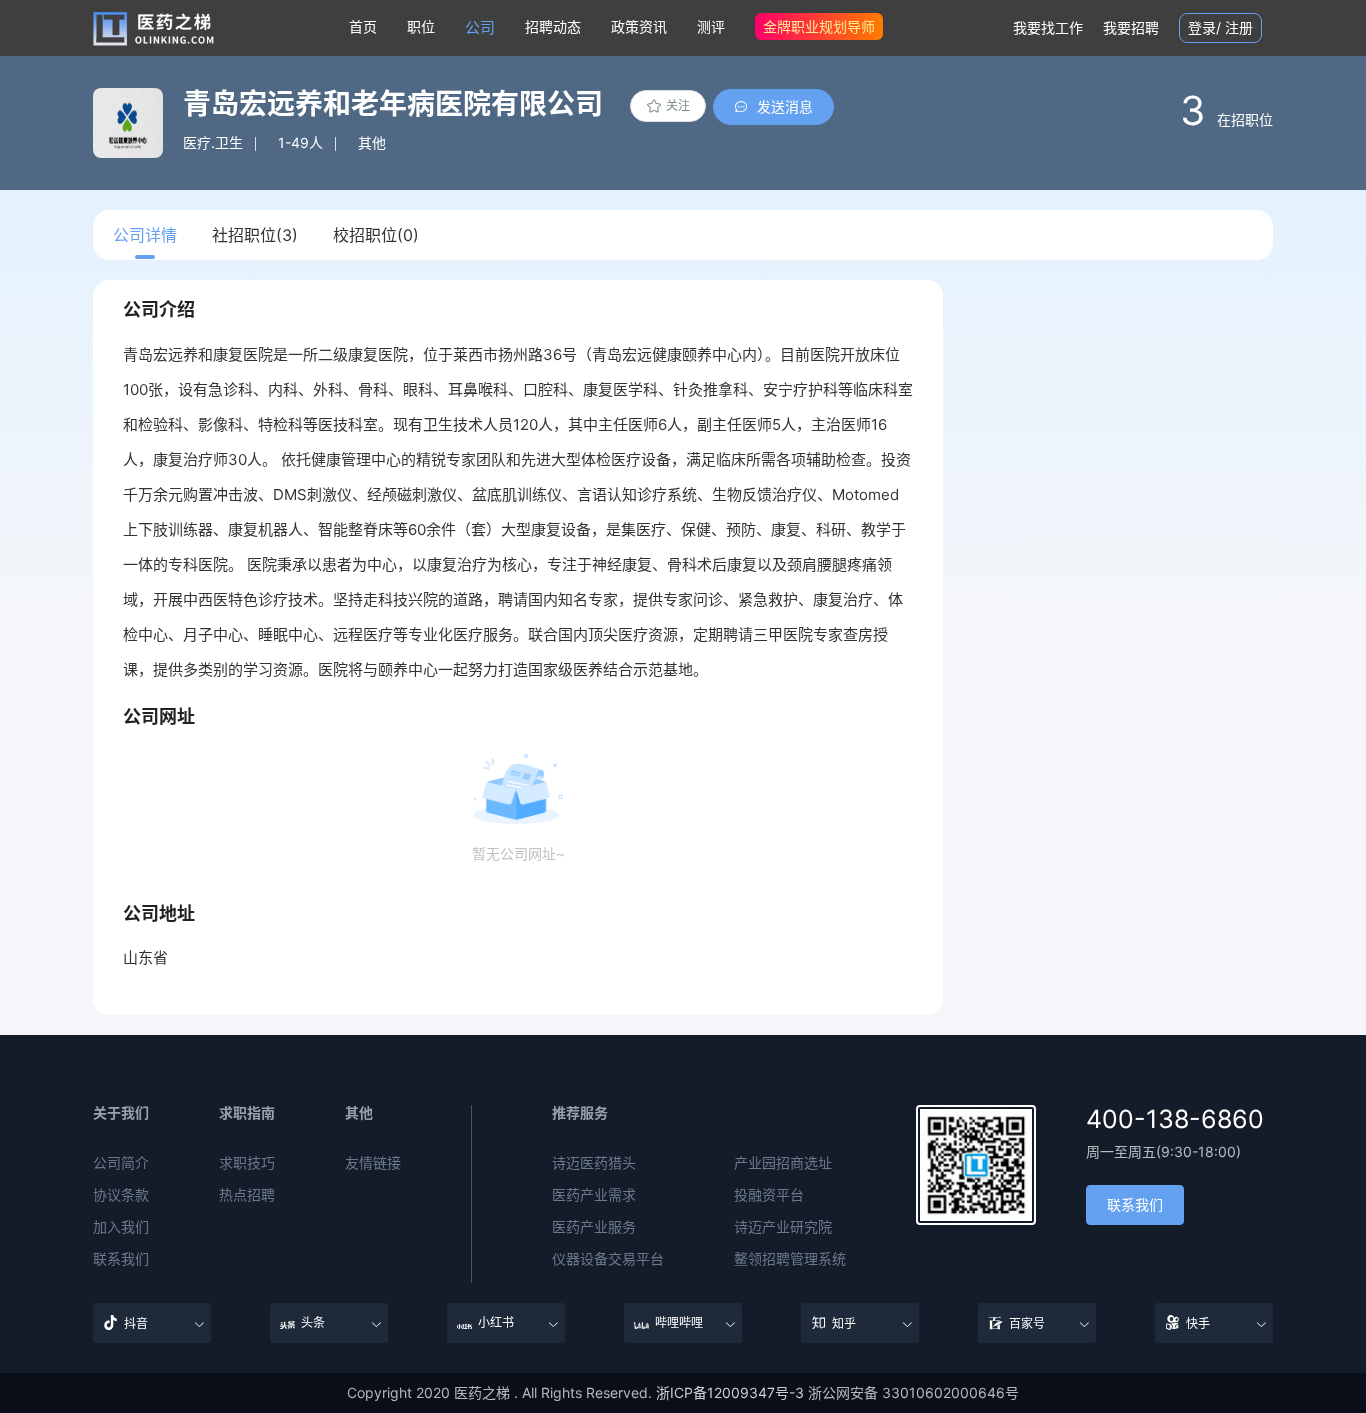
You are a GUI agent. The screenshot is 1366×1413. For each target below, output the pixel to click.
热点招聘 (247, 1195)
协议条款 (121, 1195)
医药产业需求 (594, 1195)
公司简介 (121, 1163)
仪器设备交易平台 (608, 1259)
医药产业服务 (594, 1227)
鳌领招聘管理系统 (790, 1259)
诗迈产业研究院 (783, 1227)
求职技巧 (247, 1163)
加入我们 (121, 1227)
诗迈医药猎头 (594, 1163)
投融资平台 (769, 1195)
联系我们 (121, 1259)
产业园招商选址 (783, 1163)
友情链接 (373, 1163)
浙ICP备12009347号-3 (730, 1392)
